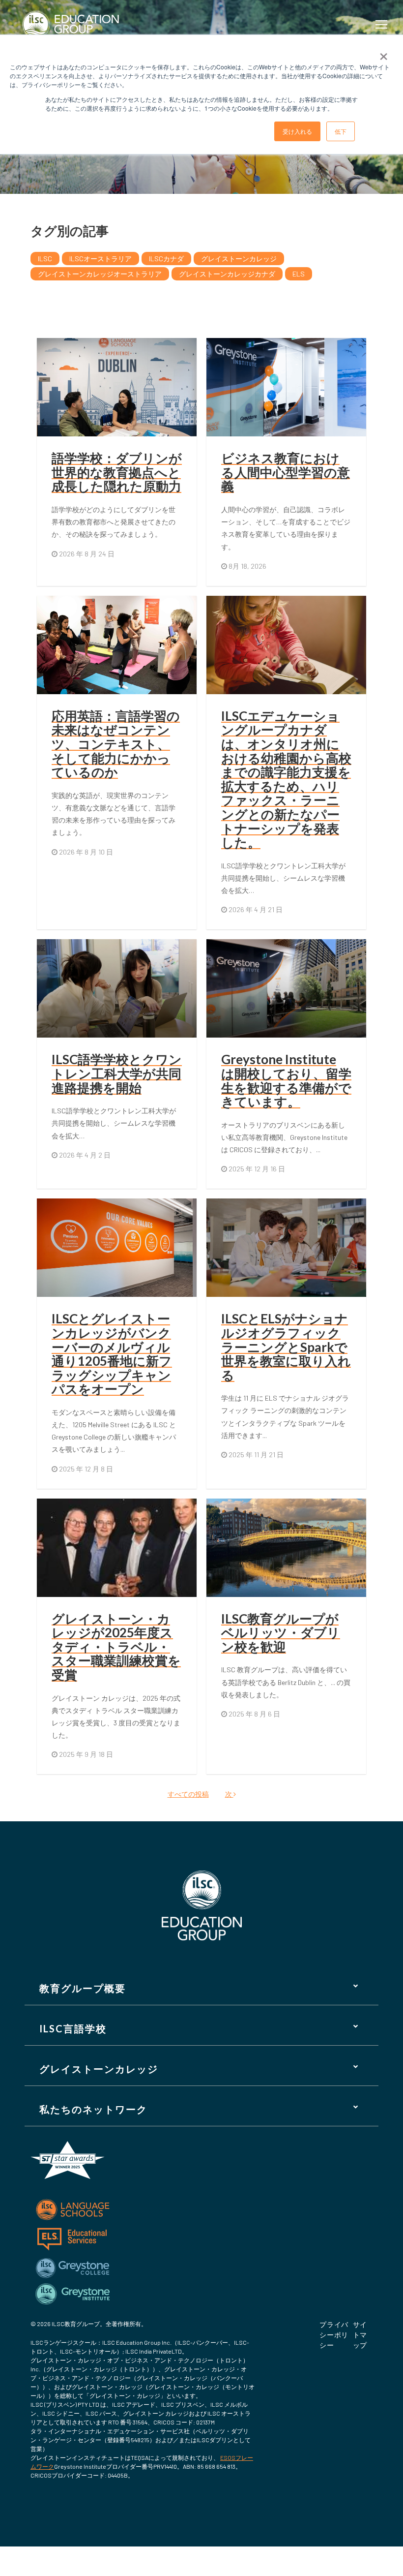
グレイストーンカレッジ (239, 259)
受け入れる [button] (297, 131)
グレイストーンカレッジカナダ (227, 274)
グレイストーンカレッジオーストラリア (100, 274)
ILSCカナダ (166, 259)
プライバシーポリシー (334, 2335)
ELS (299, 274)
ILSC (45, 259)
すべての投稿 (188, 1794)
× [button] (384, 53)
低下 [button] (341, 131)
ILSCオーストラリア (101, 259)
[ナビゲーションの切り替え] (383, 24)
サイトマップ (360, 2335)
